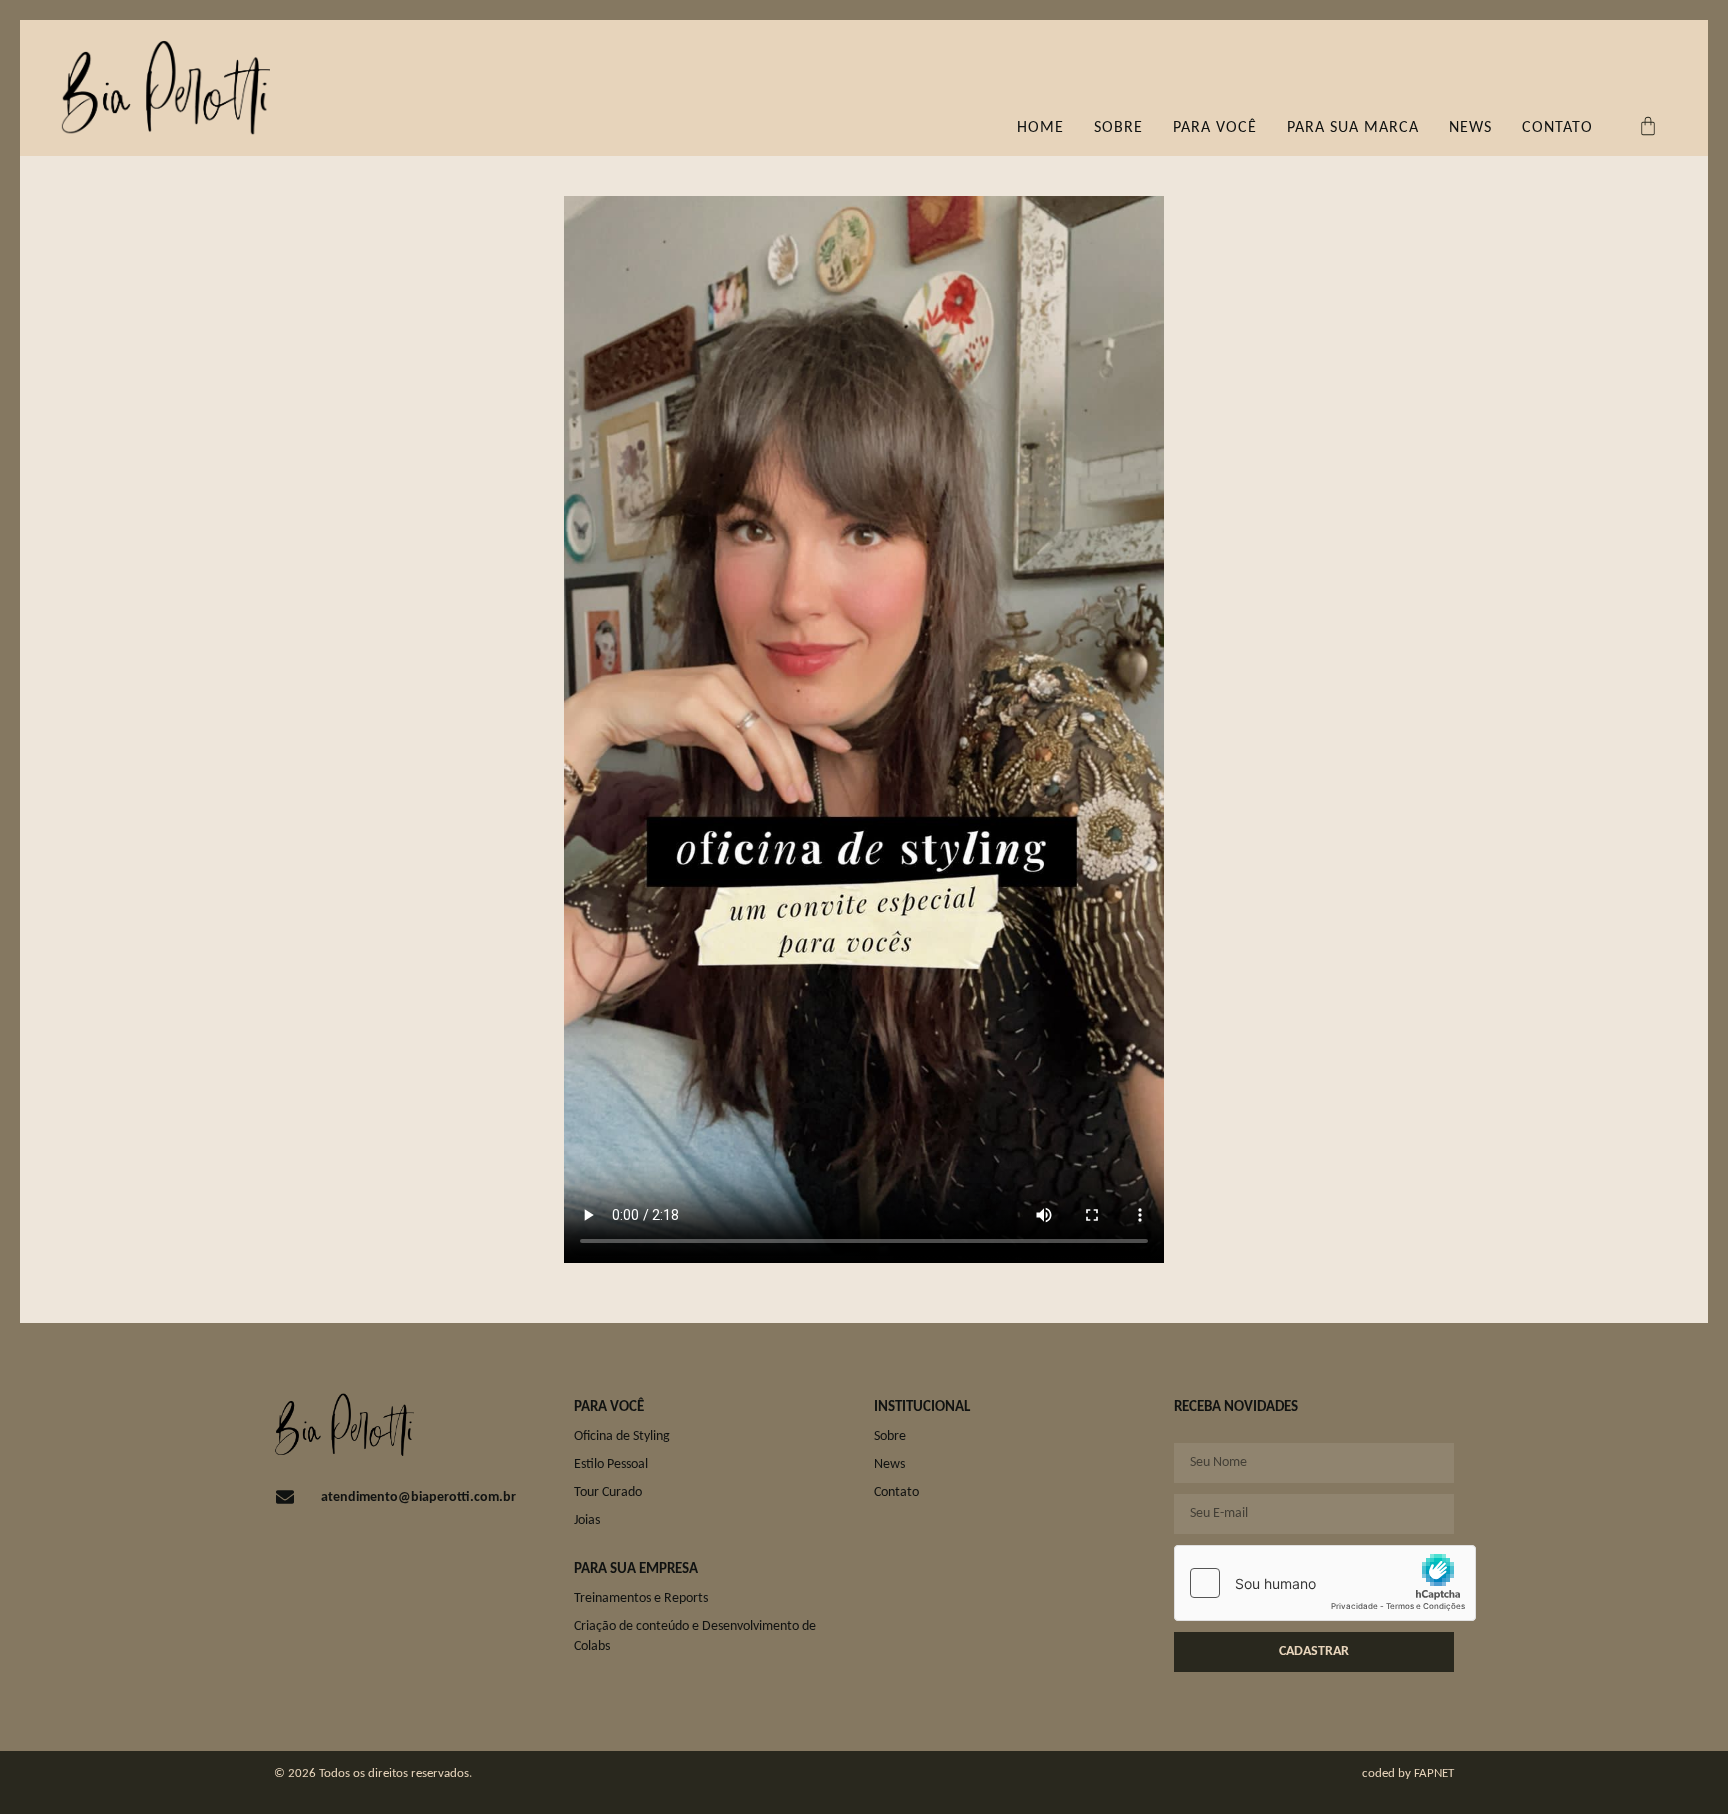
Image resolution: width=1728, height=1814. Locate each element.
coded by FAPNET (1408, 1773)
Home (1040, 128)
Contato (1557, 128)
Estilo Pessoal (611, 1464)
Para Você (1215, 128)
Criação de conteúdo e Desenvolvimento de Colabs (695, 1636)
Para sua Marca (1353, 128)
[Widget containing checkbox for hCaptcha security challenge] (1325, 1583)
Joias (587, 1520)
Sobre (1118, 128)
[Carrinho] (1648, 126)
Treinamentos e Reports (641, 1598)
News (1470, 128)
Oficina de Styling (622, 1436)
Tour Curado (608, 1492)
